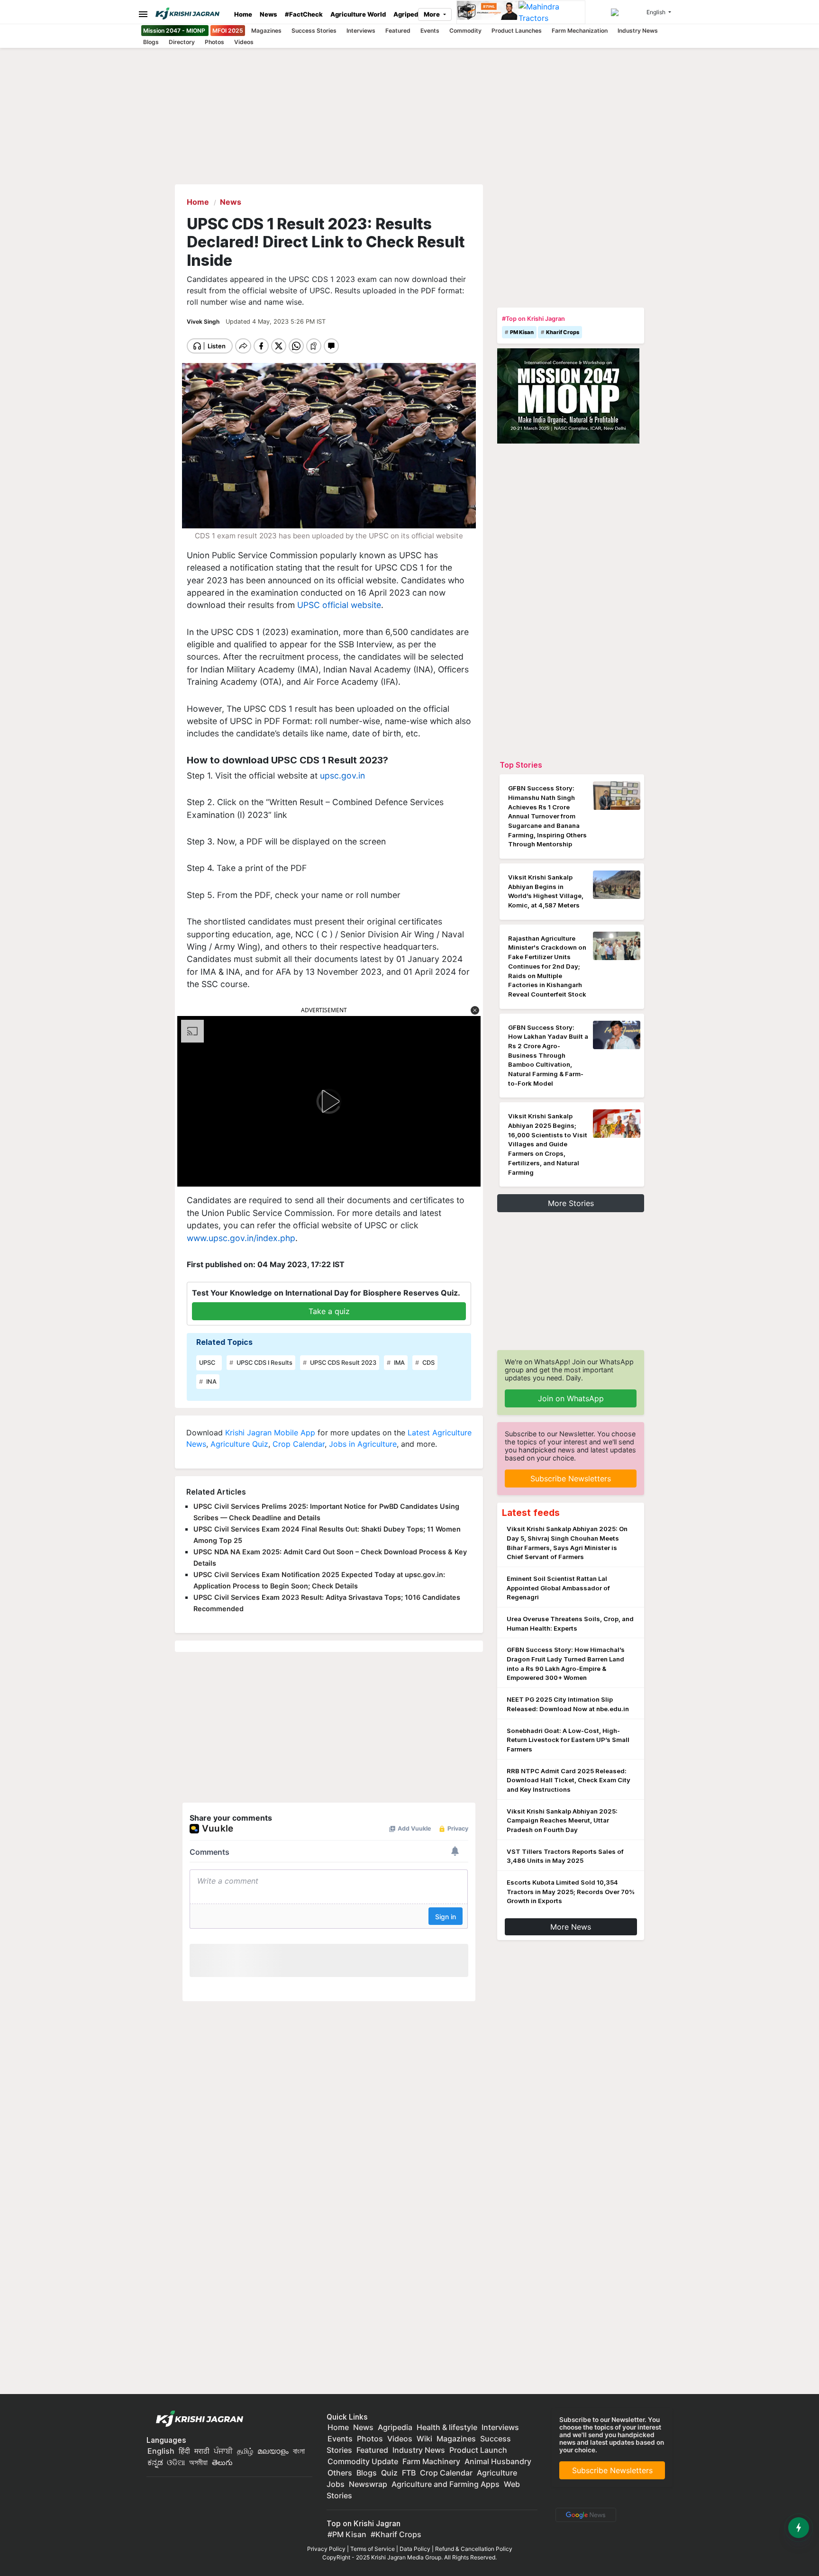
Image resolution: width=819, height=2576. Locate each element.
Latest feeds (531, 1513)
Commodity (465, 31)
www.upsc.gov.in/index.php (241, 1238)
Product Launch (478, 2450)
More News (571, 1927)
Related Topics (224, 1342)
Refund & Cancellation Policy (474, 2549)
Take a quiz (329, 1311)
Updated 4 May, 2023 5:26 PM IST (276, 322)
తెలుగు (222, 2462)
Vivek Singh (204, 322)
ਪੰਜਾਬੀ (223, 2451)
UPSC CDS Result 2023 (342, 1363)
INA (211, 1382)
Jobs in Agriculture (363, 1444)
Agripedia (409, 14)
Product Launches (517, 31)
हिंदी (184, 2451)
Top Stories (521, 765)
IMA (399, 1363)
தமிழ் (245, 2451)
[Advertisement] (571, 244)
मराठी (202, 2451)
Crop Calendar (299, 1444)
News (268, 14)
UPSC (207, 1363)
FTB (409, 2473)
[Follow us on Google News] (584, 2514)
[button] (475, 1010)
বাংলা (299, 2451)
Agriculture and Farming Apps (446, 2484)
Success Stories (314, 31)
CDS (428, 1363)
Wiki (424, 2439)
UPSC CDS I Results (264, 1363)
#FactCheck (304, 14)
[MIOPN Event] (568, 395)
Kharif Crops (563, 332)
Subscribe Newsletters (571, 1478)
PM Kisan (522, 332)
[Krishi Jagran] (191, 14)
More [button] (432, 14)
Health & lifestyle (447, 2427)
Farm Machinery (431, 2461)
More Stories (571, 1203)
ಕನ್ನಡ (156, 2462)
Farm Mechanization (580, 31)
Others (340, 2473)
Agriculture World (358, 14)
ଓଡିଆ (176, 2462)
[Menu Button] (141, 14)
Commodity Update (363, 2461)
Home (243, 14)
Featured (398, 31)
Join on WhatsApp (571, 1398)
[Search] (627, 12)
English (161, 2451)
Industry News (638, 31)
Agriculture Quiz (239, 1444)
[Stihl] (488, 12)
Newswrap (368, 2484)
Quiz (389, 2473)
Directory (182, 42)
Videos (244, 42)
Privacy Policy (326, 2549)
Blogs (151, 42)
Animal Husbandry (498, 2461)
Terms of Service (373, 2549)
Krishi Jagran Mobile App (270, 1433)
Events (430, 31)
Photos (214, 42)
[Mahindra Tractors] (552, 12)
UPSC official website (339, 605)
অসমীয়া (198, 2462)
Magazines (266, 31)
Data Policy (415, 2549)
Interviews (361, 31)
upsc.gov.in (342, 776)
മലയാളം (273, 2451)
